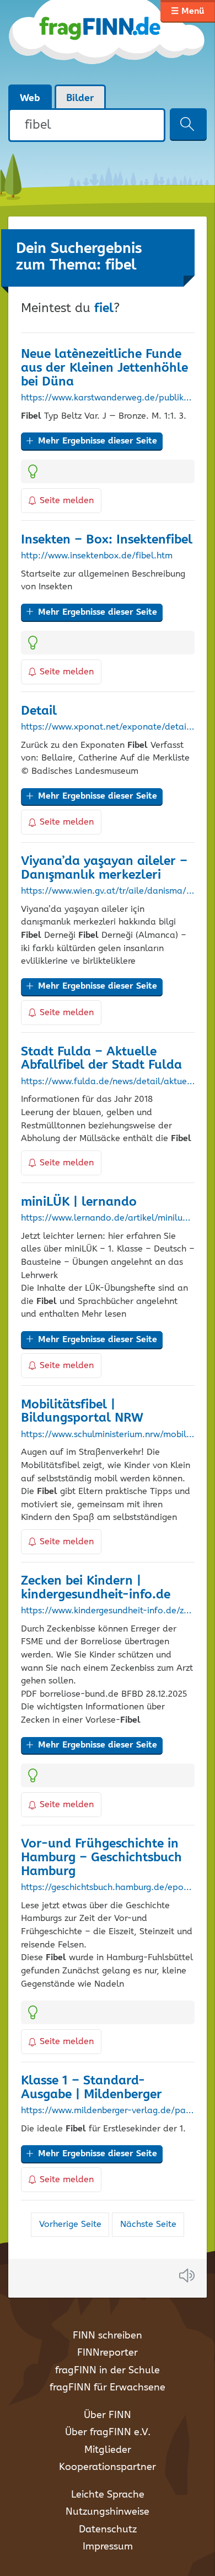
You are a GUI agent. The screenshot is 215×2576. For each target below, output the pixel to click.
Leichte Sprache (108, 2495)
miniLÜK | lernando (79, 1202)
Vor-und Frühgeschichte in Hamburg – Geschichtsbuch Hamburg (101, 1858)
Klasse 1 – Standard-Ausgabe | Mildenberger (92, 2088)
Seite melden (67, 501)
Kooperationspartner (108, 2467)
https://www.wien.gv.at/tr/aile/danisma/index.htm (108, 891)
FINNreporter (108, 2353)
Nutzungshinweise (108, 2512)
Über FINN (108, 2415)
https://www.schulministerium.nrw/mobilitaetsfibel (108, 1435)
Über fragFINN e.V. (108, 2432)
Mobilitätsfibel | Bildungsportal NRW (82, 1412)
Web (30, 98)
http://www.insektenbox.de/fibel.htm (97, 556)
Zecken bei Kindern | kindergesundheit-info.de (96, 1588)
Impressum (108, 2547)
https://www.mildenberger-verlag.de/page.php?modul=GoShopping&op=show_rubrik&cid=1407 (108, 2111)
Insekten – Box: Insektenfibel (107, 540)
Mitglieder (108, 2450)
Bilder (80, 98)
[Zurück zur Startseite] (108, 42)
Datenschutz (108, 2530)
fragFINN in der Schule (108, 2371)
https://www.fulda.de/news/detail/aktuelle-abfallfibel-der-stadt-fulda (108, 1082)
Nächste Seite (148, 2224)
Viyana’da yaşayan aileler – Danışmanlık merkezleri (104, 868)
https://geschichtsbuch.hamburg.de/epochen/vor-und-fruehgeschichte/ (108, 1888)
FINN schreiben (108, 2336)
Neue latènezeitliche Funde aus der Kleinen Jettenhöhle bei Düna (104, 368)
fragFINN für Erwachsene (108, 2388)
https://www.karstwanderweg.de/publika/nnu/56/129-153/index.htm (108, 398)
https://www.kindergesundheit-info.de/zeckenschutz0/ (108, 1611)
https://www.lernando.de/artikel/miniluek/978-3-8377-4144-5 (108, 1218)
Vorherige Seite (70, 2224)
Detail (39, 711)
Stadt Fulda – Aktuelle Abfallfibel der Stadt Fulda (101, 1059)
